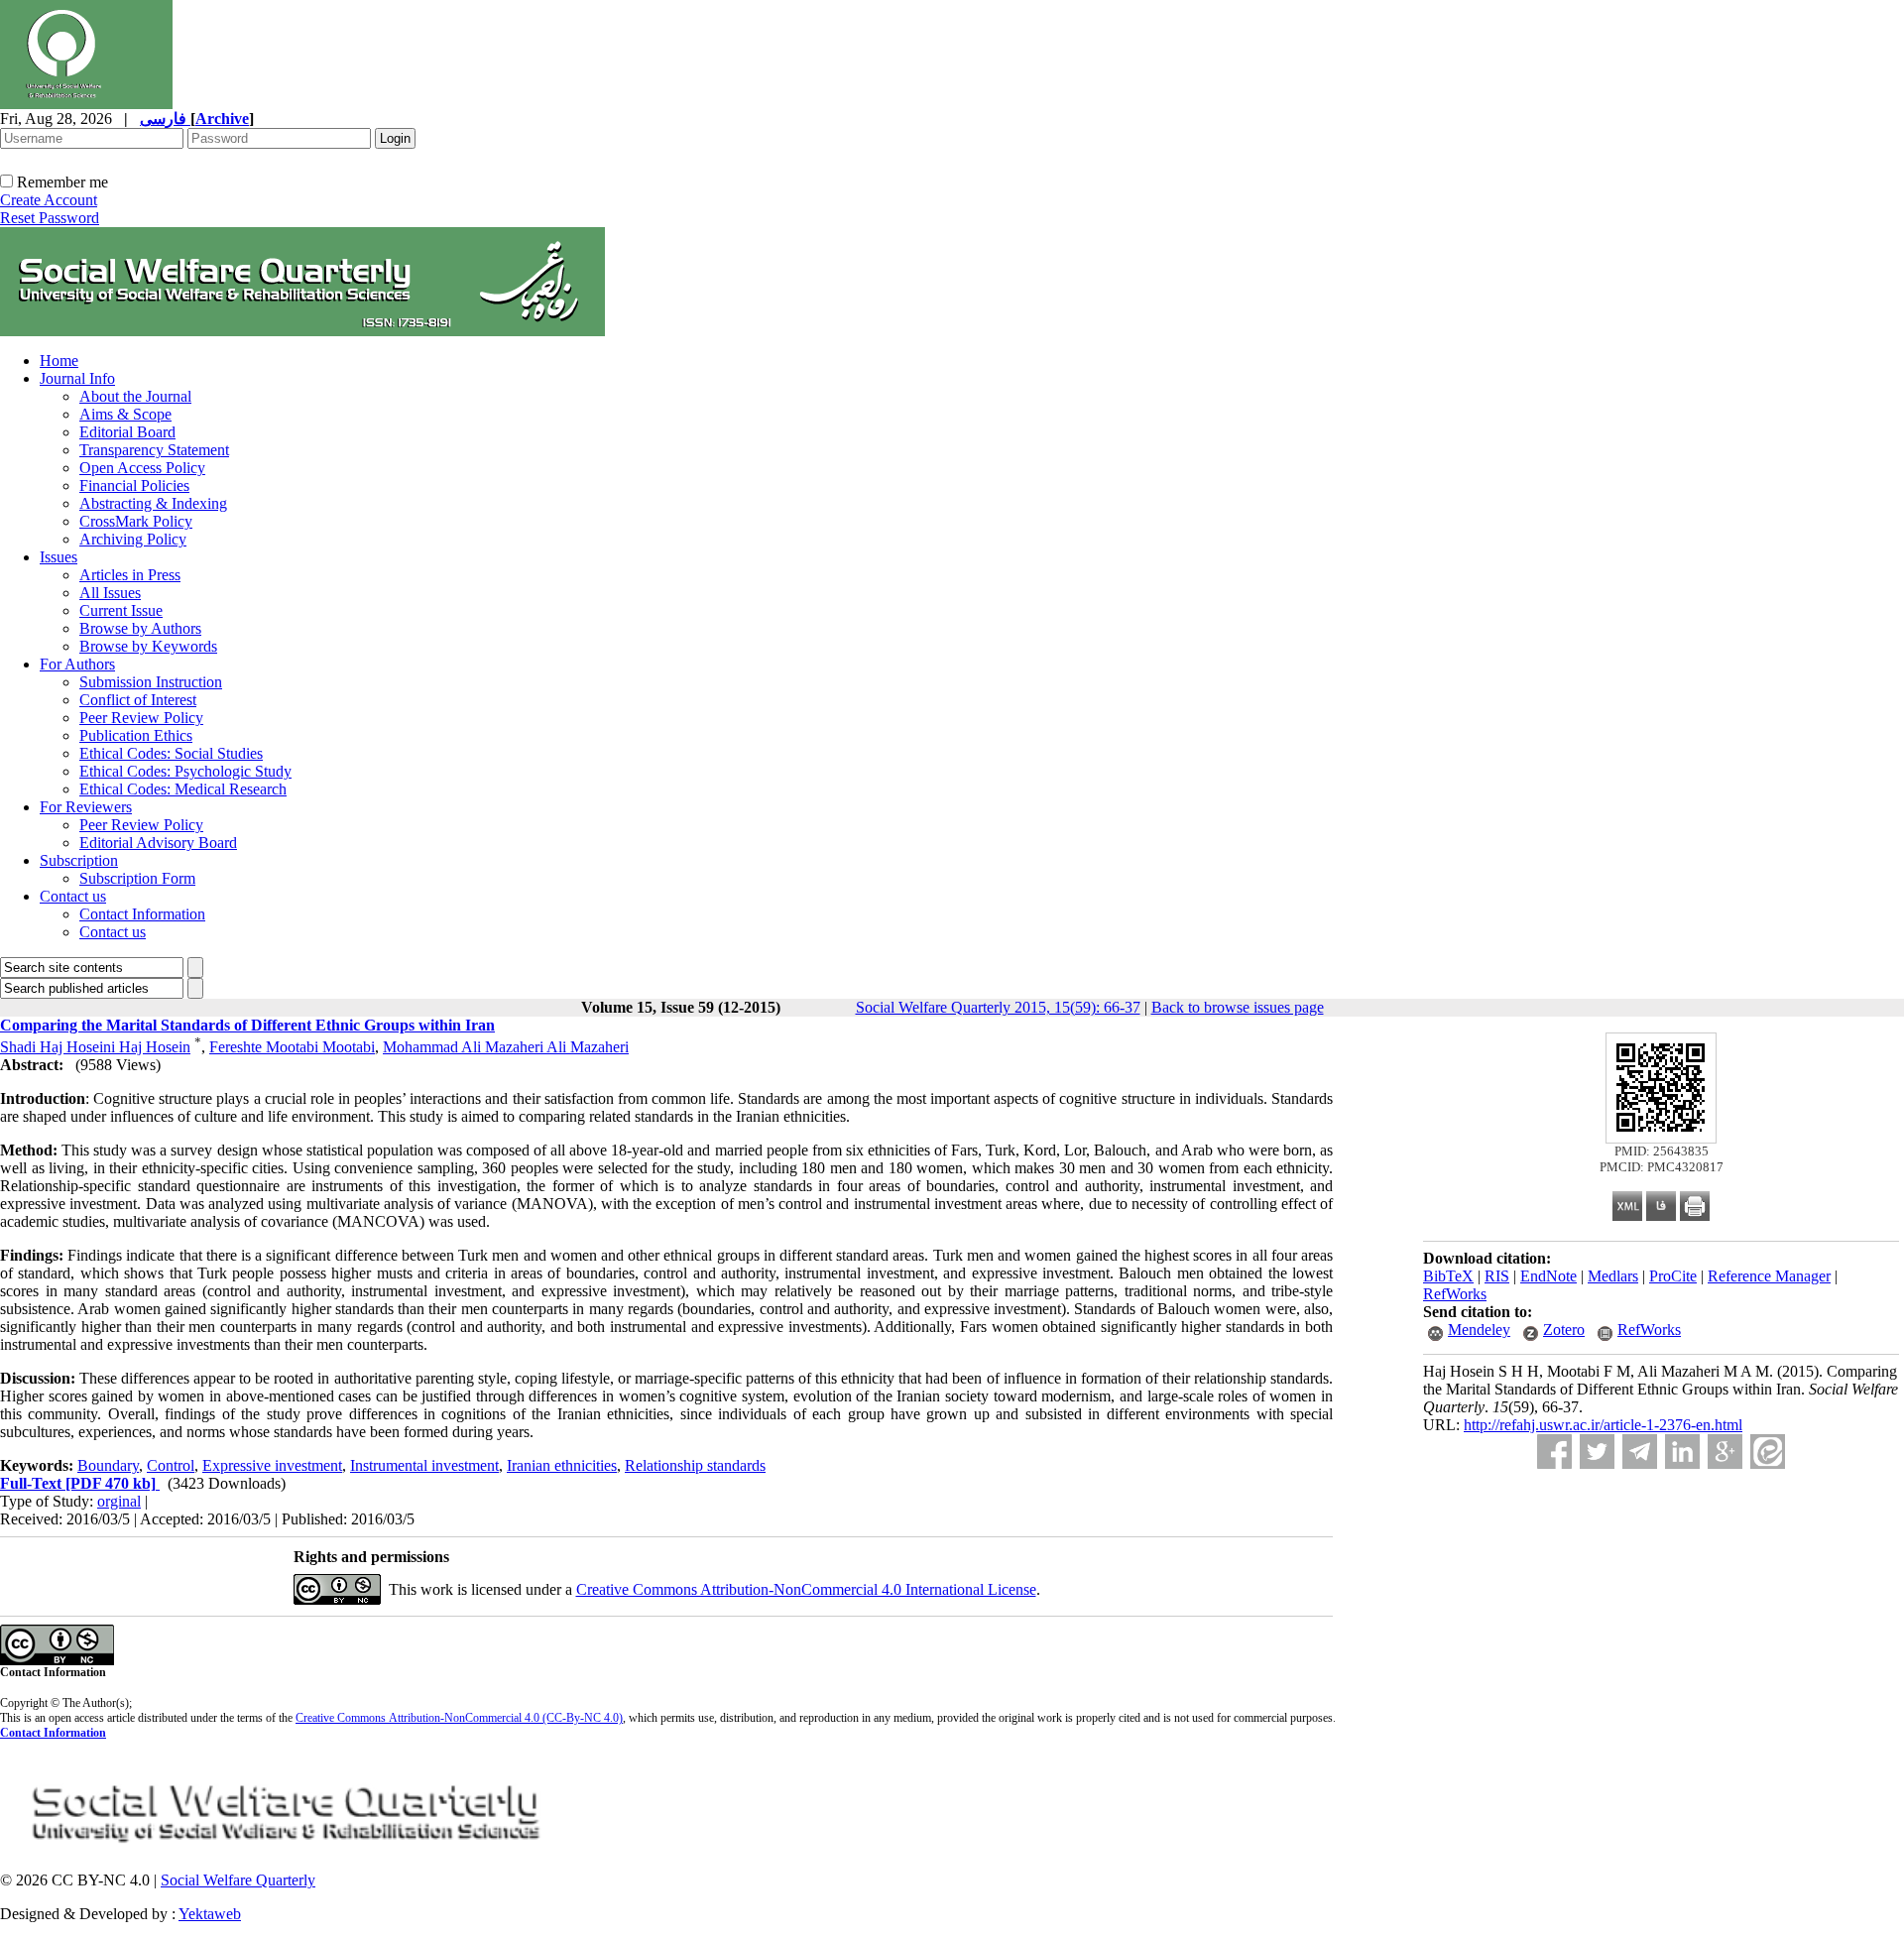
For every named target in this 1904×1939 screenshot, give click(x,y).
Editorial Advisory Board (158, 843)
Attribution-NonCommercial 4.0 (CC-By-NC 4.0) (504, 1718)
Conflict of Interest (138, 700)
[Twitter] (1597, 1452)
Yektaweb (210, 1914)
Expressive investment (272, 1465)
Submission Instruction (151, 682)
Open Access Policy (142, 468)
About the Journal (135, 396)
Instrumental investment (424, 1465)
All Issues (110, 593)
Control (171, 1465)
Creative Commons (341, 1718)
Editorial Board (127, 432)
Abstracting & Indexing (153, 503)
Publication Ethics (136, 735)
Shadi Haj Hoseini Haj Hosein (95, 1047)
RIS (1497, 1276)
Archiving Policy (133, 539)
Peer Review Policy (141, 718)
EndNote (1548, 1276)
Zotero (1564, 1330)
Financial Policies (134, 485)
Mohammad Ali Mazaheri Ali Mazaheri (506, 1047)
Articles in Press (130, 575)
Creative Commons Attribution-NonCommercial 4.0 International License (806, 1589)
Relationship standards (695, 1465)
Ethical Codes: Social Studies (171, 753)
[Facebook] (1554, 1452)
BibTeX (1448, 1276)
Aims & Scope (125, 414)
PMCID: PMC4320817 (1662, 1167)
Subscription (79, 860)
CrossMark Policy (136, 521)
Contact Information (142, 914)
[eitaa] (1768, 1452)
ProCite (1673, 1276)
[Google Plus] (1725, 1452)
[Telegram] (1640, 1452)
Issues (59, 557)
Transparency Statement (154, 450)
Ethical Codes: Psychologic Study (185, 771)
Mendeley (1479, 1330)
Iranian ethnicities (562, 1465)
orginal (119, 1501)
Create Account (49, 200)
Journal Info (77, 378)
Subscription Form (137, 878)
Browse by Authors (140, 628)
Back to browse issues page (1238, 1007)
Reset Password (50, 218)
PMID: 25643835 (1662, 1151)
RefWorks (1455, 1294)
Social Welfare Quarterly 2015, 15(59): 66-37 (998, 1007)
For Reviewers (86, 807)
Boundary (108, 1465)
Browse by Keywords (148, 646)
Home (59, 361)
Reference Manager (1769, 1276)
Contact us (73, 896)
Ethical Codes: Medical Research (183, 789)
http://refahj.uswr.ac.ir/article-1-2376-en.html (1603, 1425)
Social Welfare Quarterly (238, 1880)
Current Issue (121, 610)
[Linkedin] (1682, 1452)
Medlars (1613, 1276)
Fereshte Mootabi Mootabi (292, 1047)
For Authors (77, 664)
